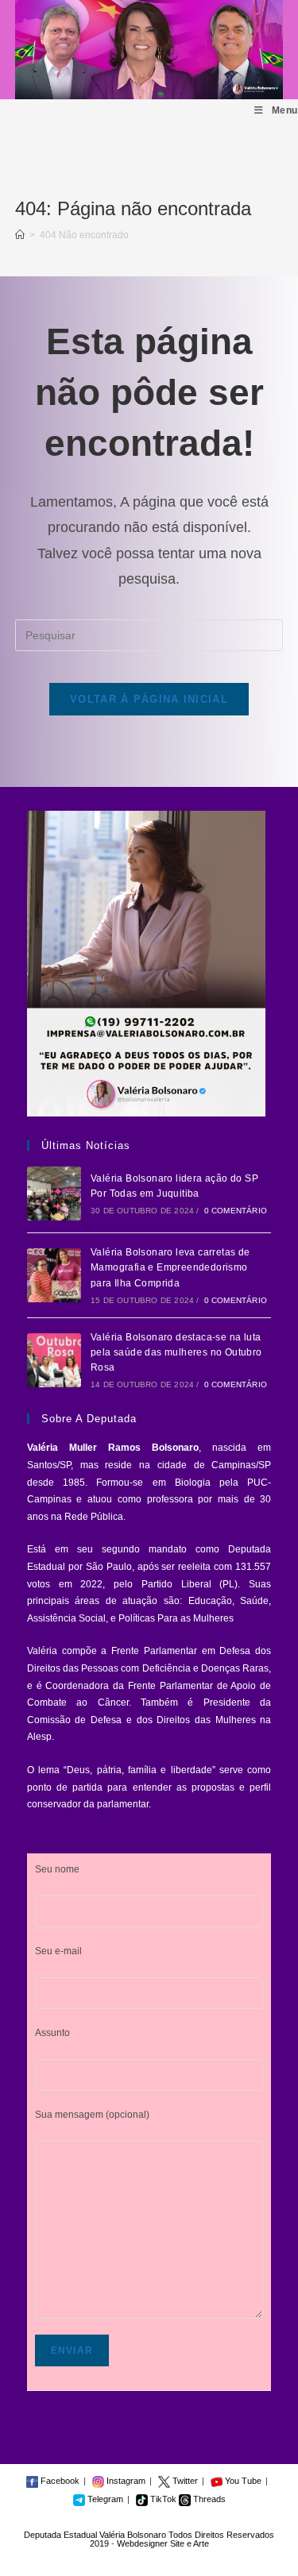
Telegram (104, 2499)
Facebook (59, 2481)
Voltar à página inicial (149, 699)
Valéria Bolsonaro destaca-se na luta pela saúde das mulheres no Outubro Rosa (176, 1352)
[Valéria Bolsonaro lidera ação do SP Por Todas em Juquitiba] (54, 1194)
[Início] (20, 235)
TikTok (162, 2499)
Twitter (184, 2481)
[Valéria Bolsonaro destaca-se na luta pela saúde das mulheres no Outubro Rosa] (54, 1360)
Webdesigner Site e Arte (163, 2543)
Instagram (125, 2481)
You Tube (242, 2481)
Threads (208, 2499)
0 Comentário (236, 1211)
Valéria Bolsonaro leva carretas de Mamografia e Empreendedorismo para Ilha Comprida (170, 1267)
